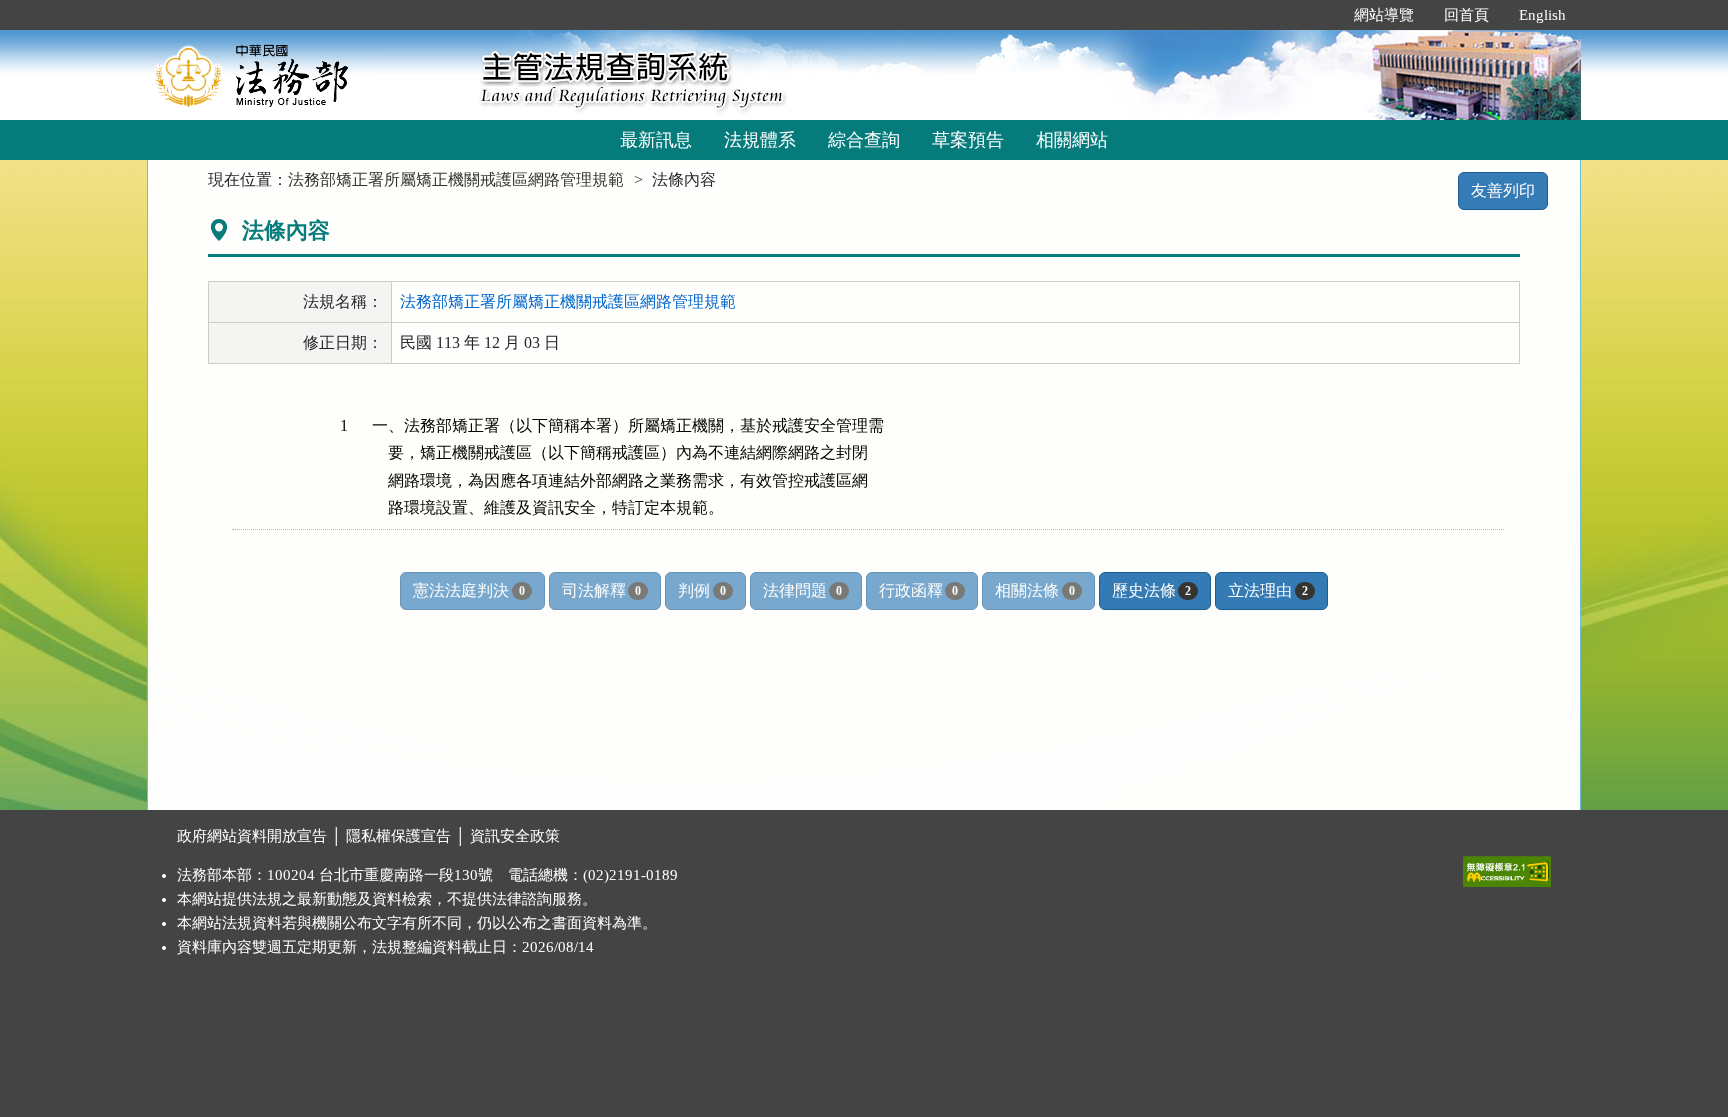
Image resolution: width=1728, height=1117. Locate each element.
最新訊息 (656, 140)
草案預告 (968, 140)
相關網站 (1072, 140)
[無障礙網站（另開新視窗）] (1507, 867)
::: (1318, 15)
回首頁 (1466, 15)
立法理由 (1267, 590)
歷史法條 (1151, 590)
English (1542, 15)
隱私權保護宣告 (398, 836)
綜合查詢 (864, 140)
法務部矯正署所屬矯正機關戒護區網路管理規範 (456, 179)
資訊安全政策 (515, 836)
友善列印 (1503, 190)
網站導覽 (1384, 15)
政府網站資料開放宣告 (252, 836)
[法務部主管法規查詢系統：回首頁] (307, 74)
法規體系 (760, 140)
